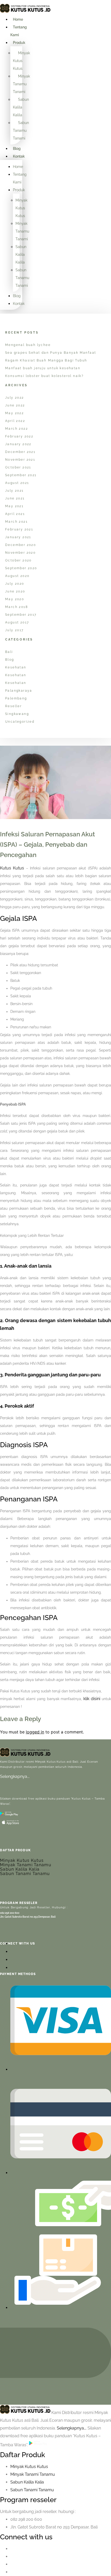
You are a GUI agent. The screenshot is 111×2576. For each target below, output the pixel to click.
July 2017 (14, 630)
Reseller (13, 706)
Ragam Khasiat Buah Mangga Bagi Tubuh (46, 360)
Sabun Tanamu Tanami (21, 130)
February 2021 (19, 529)
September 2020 (21, 568)
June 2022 (15, 405)
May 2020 (15, 599)
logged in (35, 1732)
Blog (17, 149)
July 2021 (14, 491)
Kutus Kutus (12, 868)
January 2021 (18, 537)
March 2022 (17, 429)
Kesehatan (16, 667)
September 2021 (21, 475)
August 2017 (17, 622)
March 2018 (17, 607)
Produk (19, 43)
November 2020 (20, 553)
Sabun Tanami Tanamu (25, 1874)
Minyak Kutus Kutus (21, 61)
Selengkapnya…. (15, 1776)
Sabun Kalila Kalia (20, 1869)
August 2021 (17, 483)
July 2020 (15, 584)
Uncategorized (20, 722)
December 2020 (21, 545)
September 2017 (21, 615)
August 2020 (17, 576)
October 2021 (18, 467)
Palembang (16, 698)
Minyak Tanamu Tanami (21, 84)
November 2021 (20, 460)
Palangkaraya (19, 691)
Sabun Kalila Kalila (21, 107)
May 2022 (14, 413)
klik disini (92, 1699)
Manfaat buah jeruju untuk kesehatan (43, 368)
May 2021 (14, 506)
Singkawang (17, 714)
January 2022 (18, 444)
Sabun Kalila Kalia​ (27, 2482)
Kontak (19, 156)
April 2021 (15, 514)
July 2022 (15, 398)
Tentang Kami (19, 31)
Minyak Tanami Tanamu (26, 1865)
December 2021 (20, 452)
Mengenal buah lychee (28, 345)
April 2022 (15, 421)
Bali (9, 652)
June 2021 (15, 498)
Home (18, 19)
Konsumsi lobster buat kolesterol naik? (44, 376)
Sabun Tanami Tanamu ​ (33, 2490)
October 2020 (18, 560)
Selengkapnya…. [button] (72, 2428)
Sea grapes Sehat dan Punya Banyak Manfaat (51, 353)
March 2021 (16, 522)
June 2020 (15, 591)
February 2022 (19, 436)
